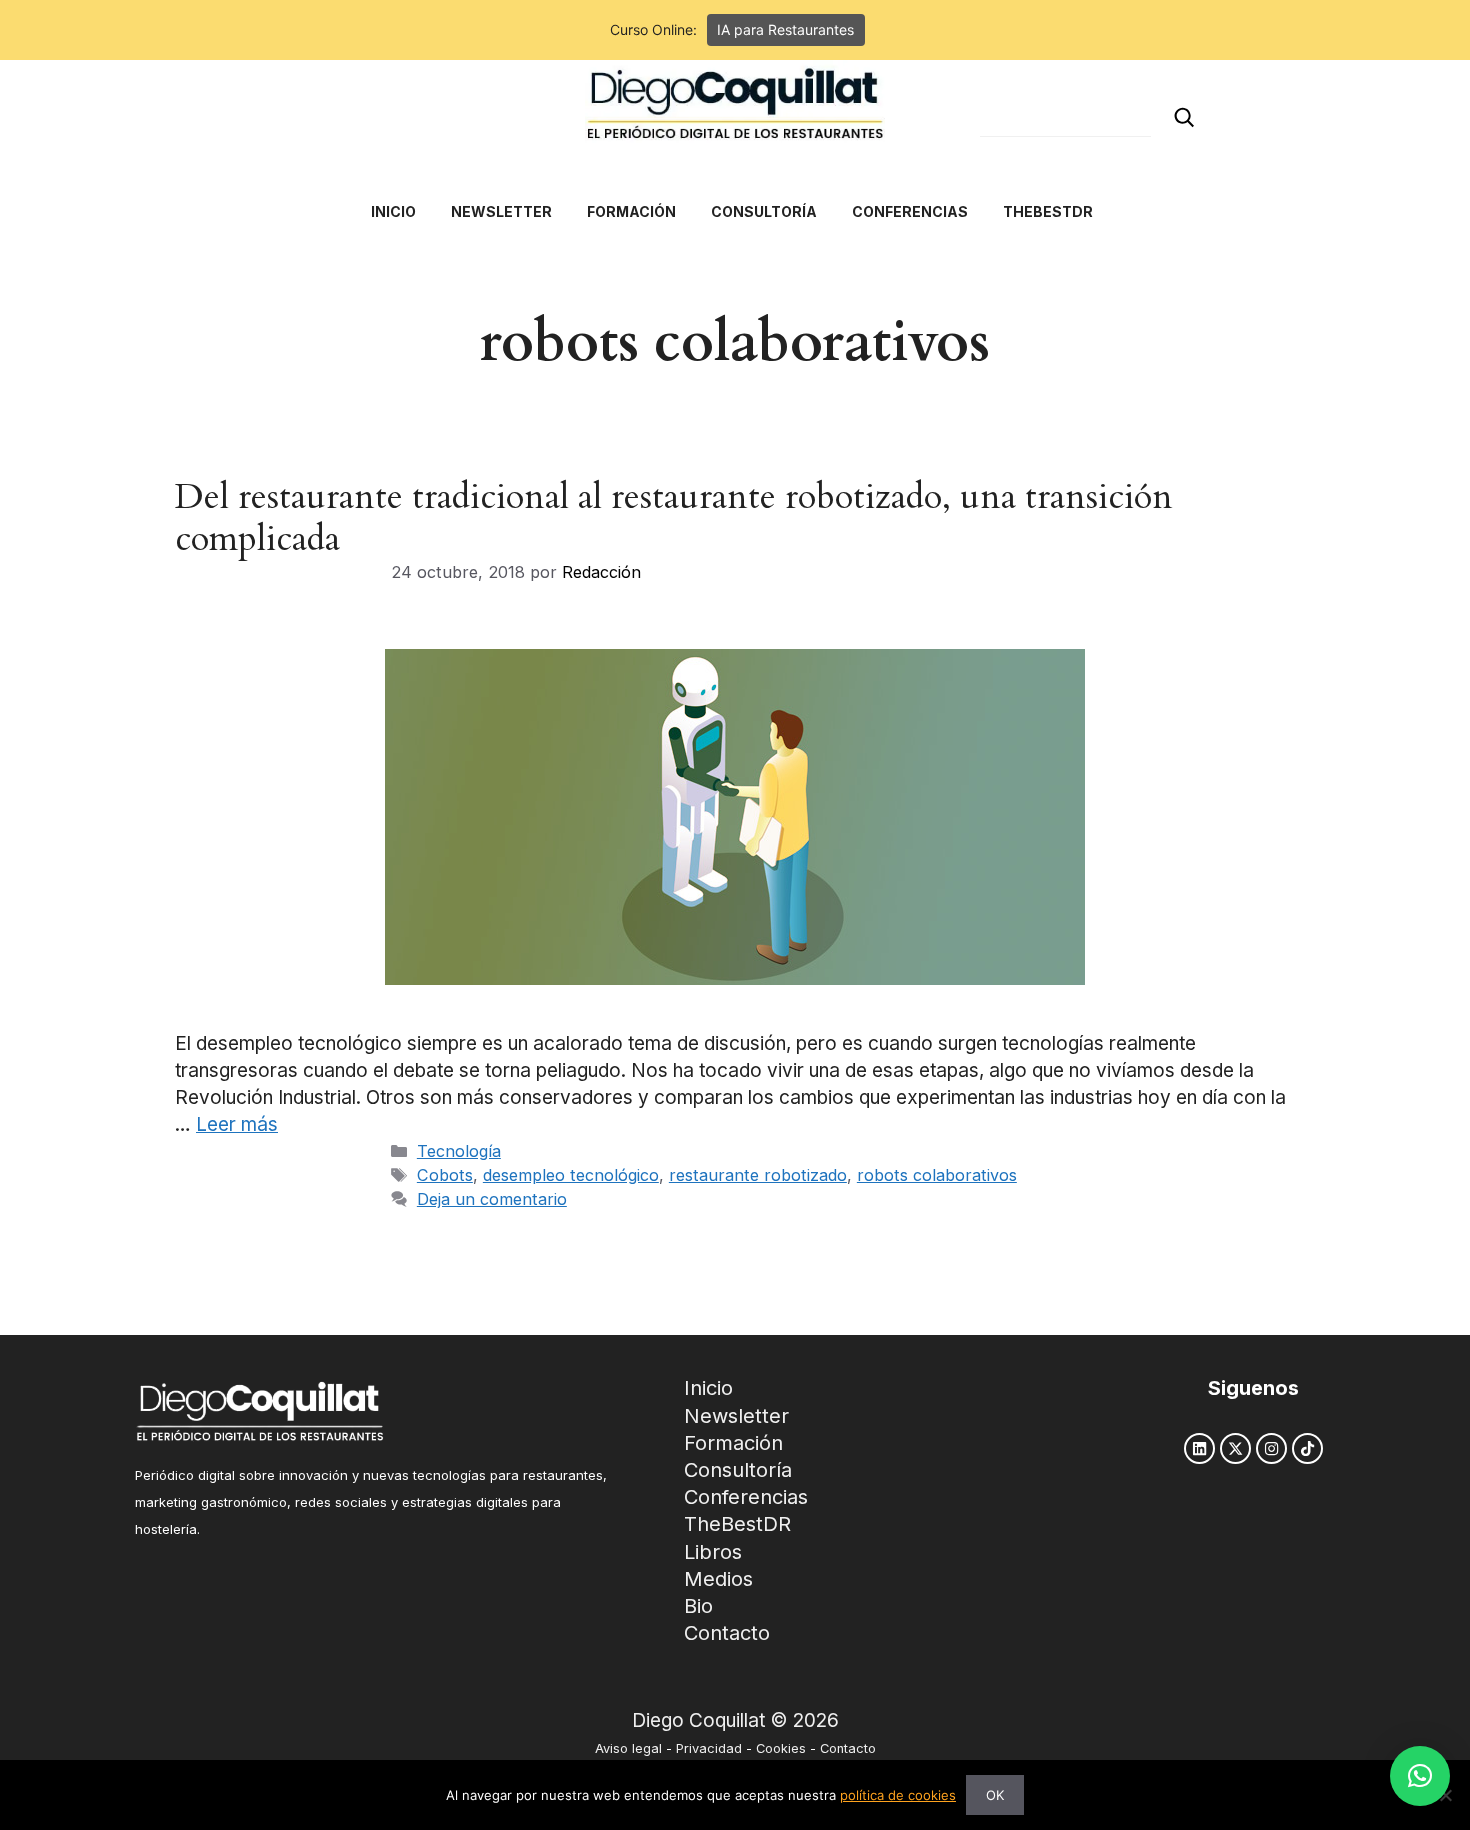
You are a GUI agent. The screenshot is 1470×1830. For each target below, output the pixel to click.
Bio (698, 1606)
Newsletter (736, 1416)
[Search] (1184, 117)
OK (995, 1795)
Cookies (781, 1748)
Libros (713, 1552)
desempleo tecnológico (571, 1175)
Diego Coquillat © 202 (729, 1720)
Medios (718, 1579)
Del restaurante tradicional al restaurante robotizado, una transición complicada (674, 518)
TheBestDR (737, 1524)
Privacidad (709, 1748)
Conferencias (746, 1497)
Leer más (237, 1124)
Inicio (708, 1388)
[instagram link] (1271, 1448)
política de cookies (898, 1795)
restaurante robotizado (758, 1175)
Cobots (445, 1175)
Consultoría (738, 1470)
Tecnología (459, 1151)
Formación (733, 1443)
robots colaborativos (937, 1175)
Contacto (727, 1633)
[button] (1420, 1776)
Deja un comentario (492, 1199)
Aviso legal (628, 1748)
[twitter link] (1235, 1448)
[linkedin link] (1199, 1448)
